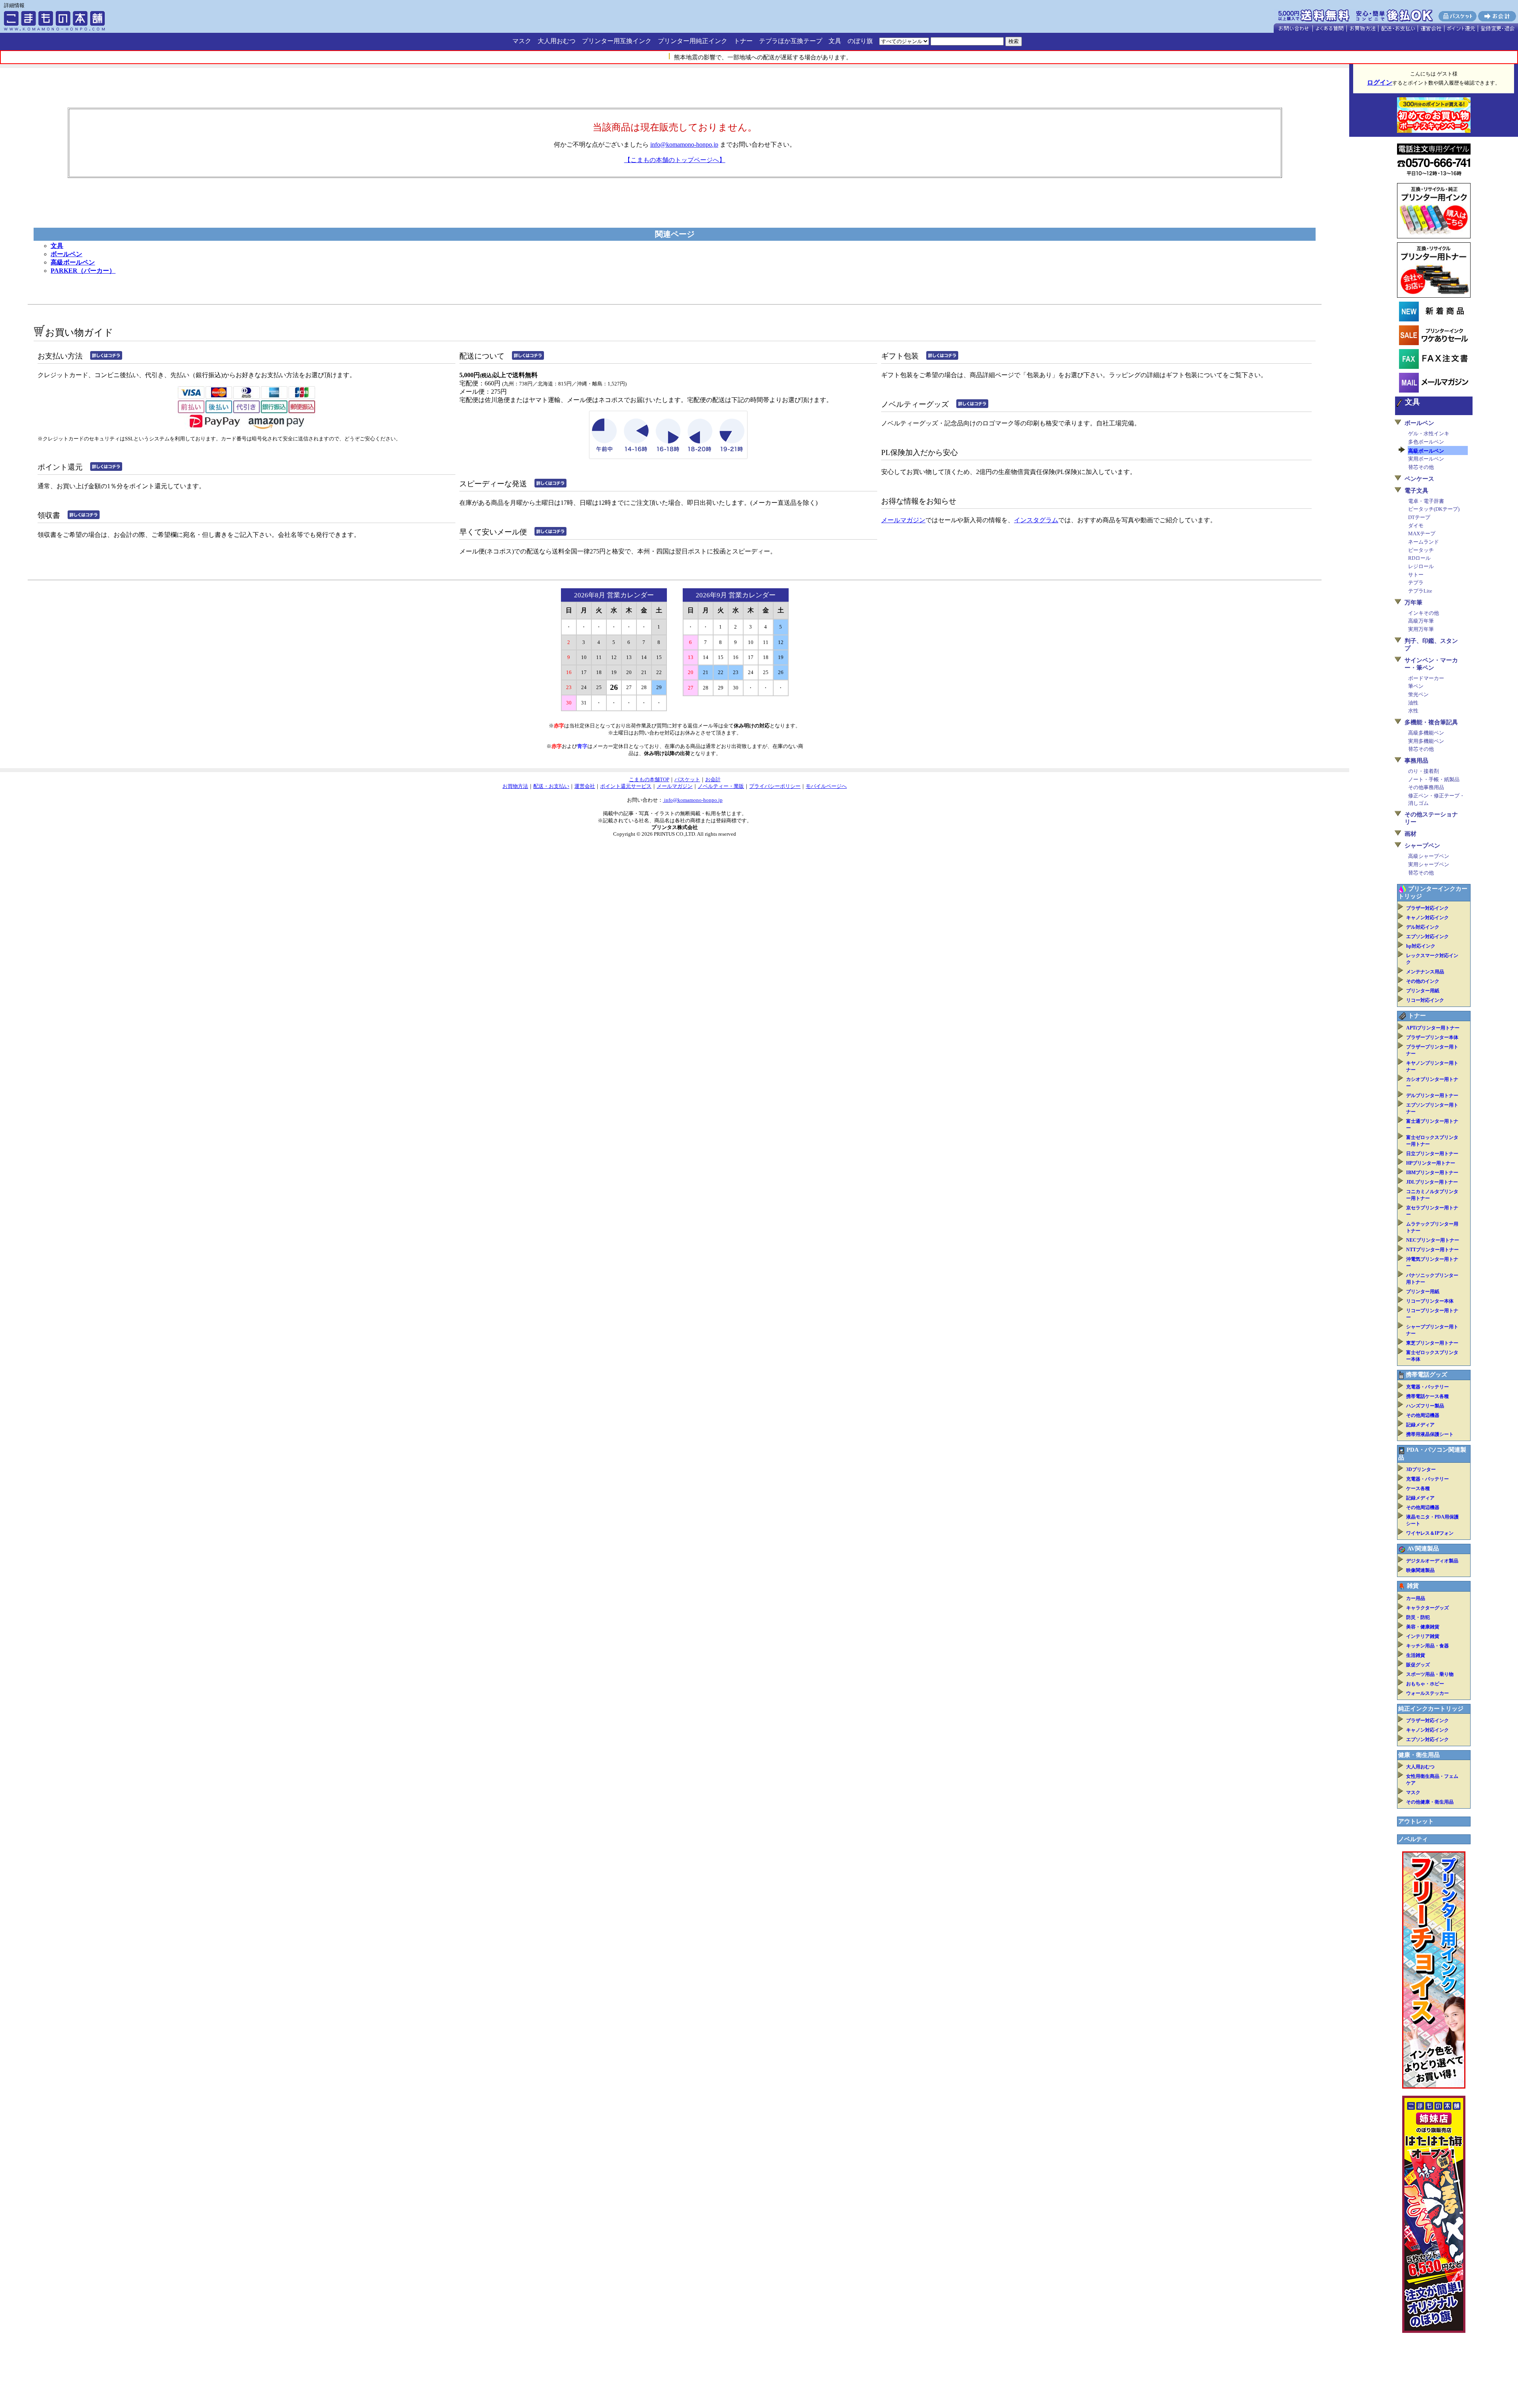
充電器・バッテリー (1427, 1387)
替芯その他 (1421, 467)
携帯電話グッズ (1426, 1375)
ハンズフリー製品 (1425, 1406)
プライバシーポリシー (775, 786)
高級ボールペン (73, 262)
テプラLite (1420, 591)
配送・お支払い (551, 786)
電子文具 (1416, 491)
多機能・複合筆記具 (1431, 722)
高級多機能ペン (1426, 733)
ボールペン (66, 254)
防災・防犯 (1418, 1617)
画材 (1410, 834)
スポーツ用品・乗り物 (1430, 1674)
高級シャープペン (1429, 856)
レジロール (1421, 566)
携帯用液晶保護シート (1430, 1434)
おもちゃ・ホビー (1425, 1684)
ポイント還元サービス (626, 786)
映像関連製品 (1420, 1570)
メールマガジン (903, 520)
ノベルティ (1413, 1839)
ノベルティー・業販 (721, 786)
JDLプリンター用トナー (1432, 1182)
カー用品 (1416, 1598)
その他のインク (1423, 981)
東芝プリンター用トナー (1432, 1343)
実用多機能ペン (1426, 741)
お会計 (713, 779)
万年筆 (1413, 602)
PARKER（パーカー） (83, 271)
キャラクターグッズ (1427, 1608)
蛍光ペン (1418, 694)
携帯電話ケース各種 (1427, 1396)
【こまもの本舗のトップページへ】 (675, 160)
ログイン (1380, 82)
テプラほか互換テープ (791, 41)
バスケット (687, 779)
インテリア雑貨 (1423, 1636)
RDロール (1419, 558)
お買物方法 (515, 786)
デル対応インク (1423, 927)
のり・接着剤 (1424, 771)
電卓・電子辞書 (1426, 501)
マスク (522, 41)
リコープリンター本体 (1430, 1301)
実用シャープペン (1429, 864)
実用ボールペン (1426, 459)
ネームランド (1424, 542)
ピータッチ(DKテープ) (1434, 509)
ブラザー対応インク (1427, 908)
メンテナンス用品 (1425, 972)
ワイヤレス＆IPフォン (1430, 1533)
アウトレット (1416, 1821)
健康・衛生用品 (1419, 1755)
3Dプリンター (1421, 1469)
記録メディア (1420, 1425)
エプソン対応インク (1427, 937)
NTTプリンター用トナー (1432, 1250)
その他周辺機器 (1423, 1415)
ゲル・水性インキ (1429, 433)
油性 (1413, 703)
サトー (1416, 575)
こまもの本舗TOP (649, 779)
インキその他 (1424, 613)
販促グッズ (1418, 1665)
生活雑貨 (1416, 1655)
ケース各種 (1418, 1488)
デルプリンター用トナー (1432, 1095)
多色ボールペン (1426, 442)
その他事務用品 (1426, 787)
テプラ (1416, 583)
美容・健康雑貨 (1423, 1627)
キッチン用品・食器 (1427, 1646)
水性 (1413, 711)
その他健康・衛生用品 (1430, 1802)
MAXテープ (1422, 534)
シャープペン (1422, 846)
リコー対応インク (1425, 1000)
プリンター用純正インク (693, 41)
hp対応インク (1421, 946)
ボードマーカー (1426, 678)
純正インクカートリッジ (1431, 1709)
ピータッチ (1421, 550)
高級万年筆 (1421, 621)
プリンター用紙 (1423, 991)
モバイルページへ (826, 786)
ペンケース (1419, 479)
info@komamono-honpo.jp (684, 144)
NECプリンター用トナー (1433, 1240)
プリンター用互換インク (617, 41)
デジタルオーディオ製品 (1432, 1561)
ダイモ (1416, 526)
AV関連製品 (1423, 1549)
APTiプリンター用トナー (1433, 1028)
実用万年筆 (1421, 629)
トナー (743, 41)
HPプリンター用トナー (1431, 1163)
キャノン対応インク (1427, 918)
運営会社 (585, 786)
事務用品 (1416, 761)
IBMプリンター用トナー (1432, 1173)
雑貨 (1413, 1586)
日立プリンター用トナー (1432, 1154)
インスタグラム (1036, 520)
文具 (835, 41)
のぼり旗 (860, 41)
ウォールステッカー (1427, 1693)
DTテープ (1419, 517)
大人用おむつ (557, 41)
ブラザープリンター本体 (1432, 1037)
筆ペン (1416, 686)
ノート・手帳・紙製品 (1434, 779)
